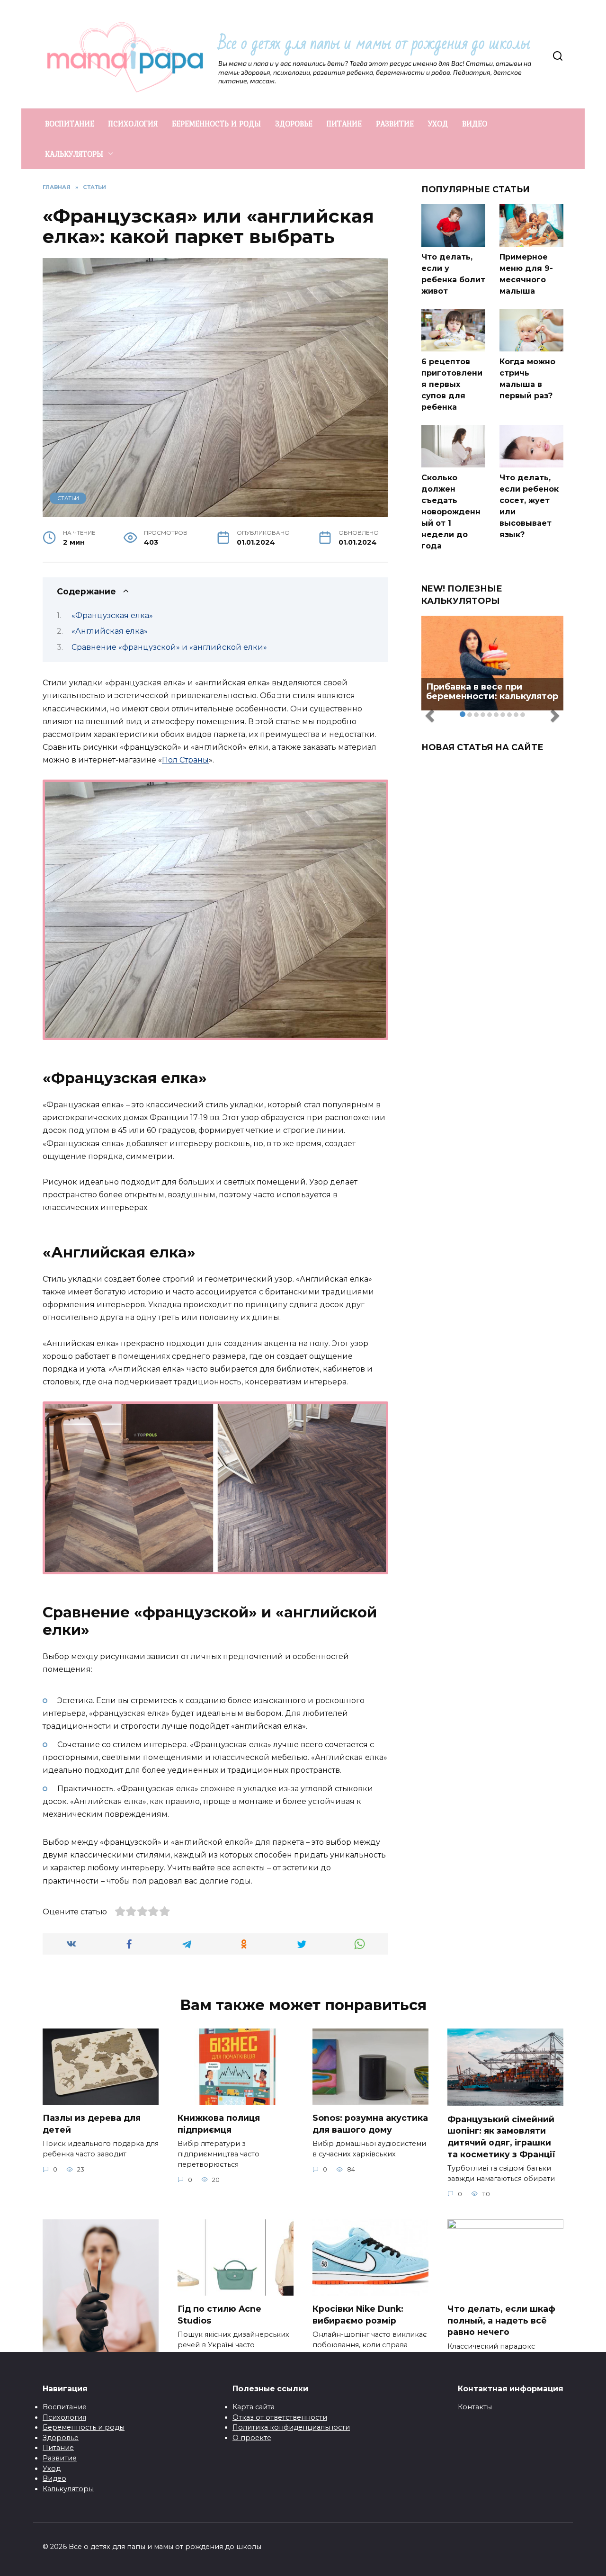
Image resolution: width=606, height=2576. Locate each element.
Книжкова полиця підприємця (219, 2124)
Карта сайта (254, 2407)
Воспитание (65, 2407)
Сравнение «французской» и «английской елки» (169, 647)
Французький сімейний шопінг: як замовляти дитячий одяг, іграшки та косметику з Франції (501, 2136)
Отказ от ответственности (280, 2417)
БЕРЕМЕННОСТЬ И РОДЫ (216, 124)
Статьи (68, 498)
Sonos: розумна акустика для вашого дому (370, 2124)
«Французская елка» (112, 615)
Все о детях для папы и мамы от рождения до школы (374, 43)
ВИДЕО (475, 124)
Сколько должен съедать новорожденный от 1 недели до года (451, 512)
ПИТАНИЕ (344, 124)
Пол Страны (185, 760)
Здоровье (61, 2438)
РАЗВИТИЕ (395, 124)
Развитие (60, 2458)
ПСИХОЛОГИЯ (133, 124)
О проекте (252, 2438)
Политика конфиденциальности (291, 2427)
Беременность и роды (84, 2427)
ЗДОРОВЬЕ (294, 124)
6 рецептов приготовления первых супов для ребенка (452, 384)
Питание (58, 2448)
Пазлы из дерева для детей (92, 2124)
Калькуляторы (68, 2489)
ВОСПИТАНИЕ (70, 124)
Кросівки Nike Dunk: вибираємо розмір (358, 2315)
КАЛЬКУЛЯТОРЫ (74, 154)
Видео (54, 2478)
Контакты (475, 2407)
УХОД (438, 124)
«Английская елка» (110, 631)
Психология (64, 2417)
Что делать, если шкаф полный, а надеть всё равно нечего (501, 2320)
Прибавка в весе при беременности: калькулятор (492, 691)
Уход (52, 2468)
